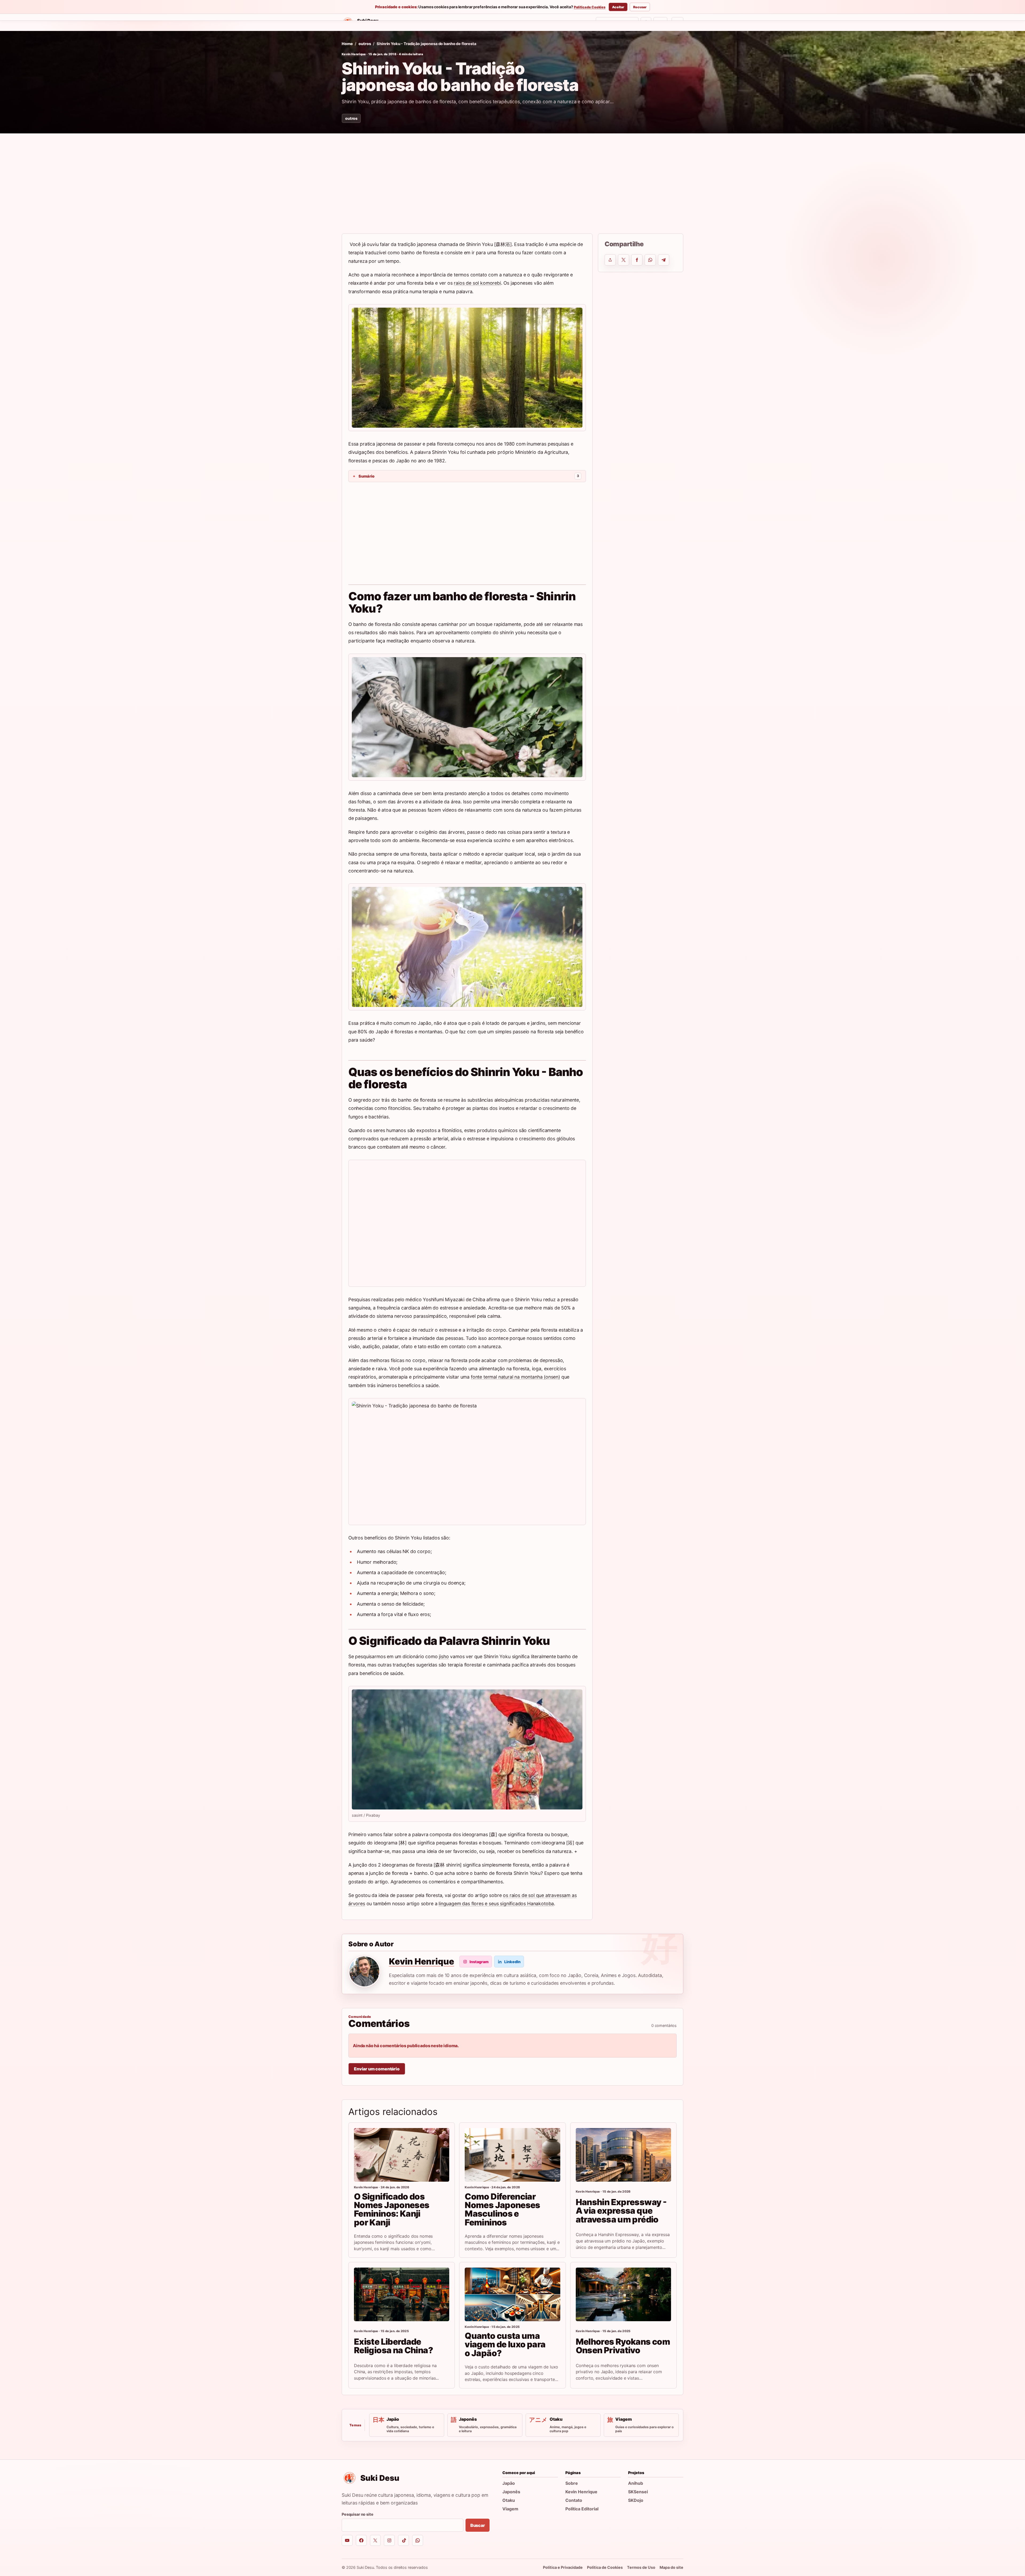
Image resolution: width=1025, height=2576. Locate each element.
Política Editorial (582, 2509)
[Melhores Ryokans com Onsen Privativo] (623, 2294)
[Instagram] (389, 2540)
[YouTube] (347, 2540)
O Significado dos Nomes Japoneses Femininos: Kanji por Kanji (392, 2209)
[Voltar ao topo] (677, 22)
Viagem (510, 2509)
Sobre (572, 2483)
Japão (509, 2483)
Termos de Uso (641, 2567)
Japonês (511, 2492)
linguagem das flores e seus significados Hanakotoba (496, 1904)
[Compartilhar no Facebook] (637, 260)
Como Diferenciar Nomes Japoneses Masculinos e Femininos (502, 2209)
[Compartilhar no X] (624, 260)
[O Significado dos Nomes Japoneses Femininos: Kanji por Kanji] (402, 2155)
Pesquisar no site (358, 2514)
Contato (574, 2500)
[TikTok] (403, 2540)
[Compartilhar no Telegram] (664, 260)
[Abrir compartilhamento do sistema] (610, 260)
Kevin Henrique (354, 54)
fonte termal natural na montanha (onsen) (515, 1377)
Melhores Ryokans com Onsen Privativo (623, 2346)
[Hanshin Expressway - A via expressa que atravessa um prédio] (623, 2155)
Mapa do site (671, 2567)
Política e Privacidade (563, 2567)
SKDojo (487, 23)
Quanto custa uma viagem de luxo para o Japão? (505, 2344)
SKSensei (460, 23)
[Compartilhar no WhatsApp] (650, 260)
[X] (375, 2540)
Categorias (426, 23)
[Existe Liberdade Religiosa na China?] (402, 2294)
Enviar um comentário (377, 2069)
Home (400, 23)
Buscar (478, 2525)
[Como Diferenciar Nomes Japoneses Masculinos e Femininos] (512, 2155)
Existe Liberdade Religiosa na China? (393, 2346)
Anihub (636, 2483)
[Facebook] (361, 2540)
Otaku (509, 2500)
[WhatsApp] (418, 2540)
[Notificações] (660, 22)
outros (365, 44)
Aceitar (618, 7)
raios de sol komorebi (477, 283)
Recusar (640, 7)
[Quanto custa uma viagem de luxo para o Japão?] (512, 2294)
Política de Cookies (590, 7)
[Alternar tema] (646, 22)
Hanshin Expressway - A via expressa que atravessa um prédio (621, 2211)
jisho (444, 1656)
